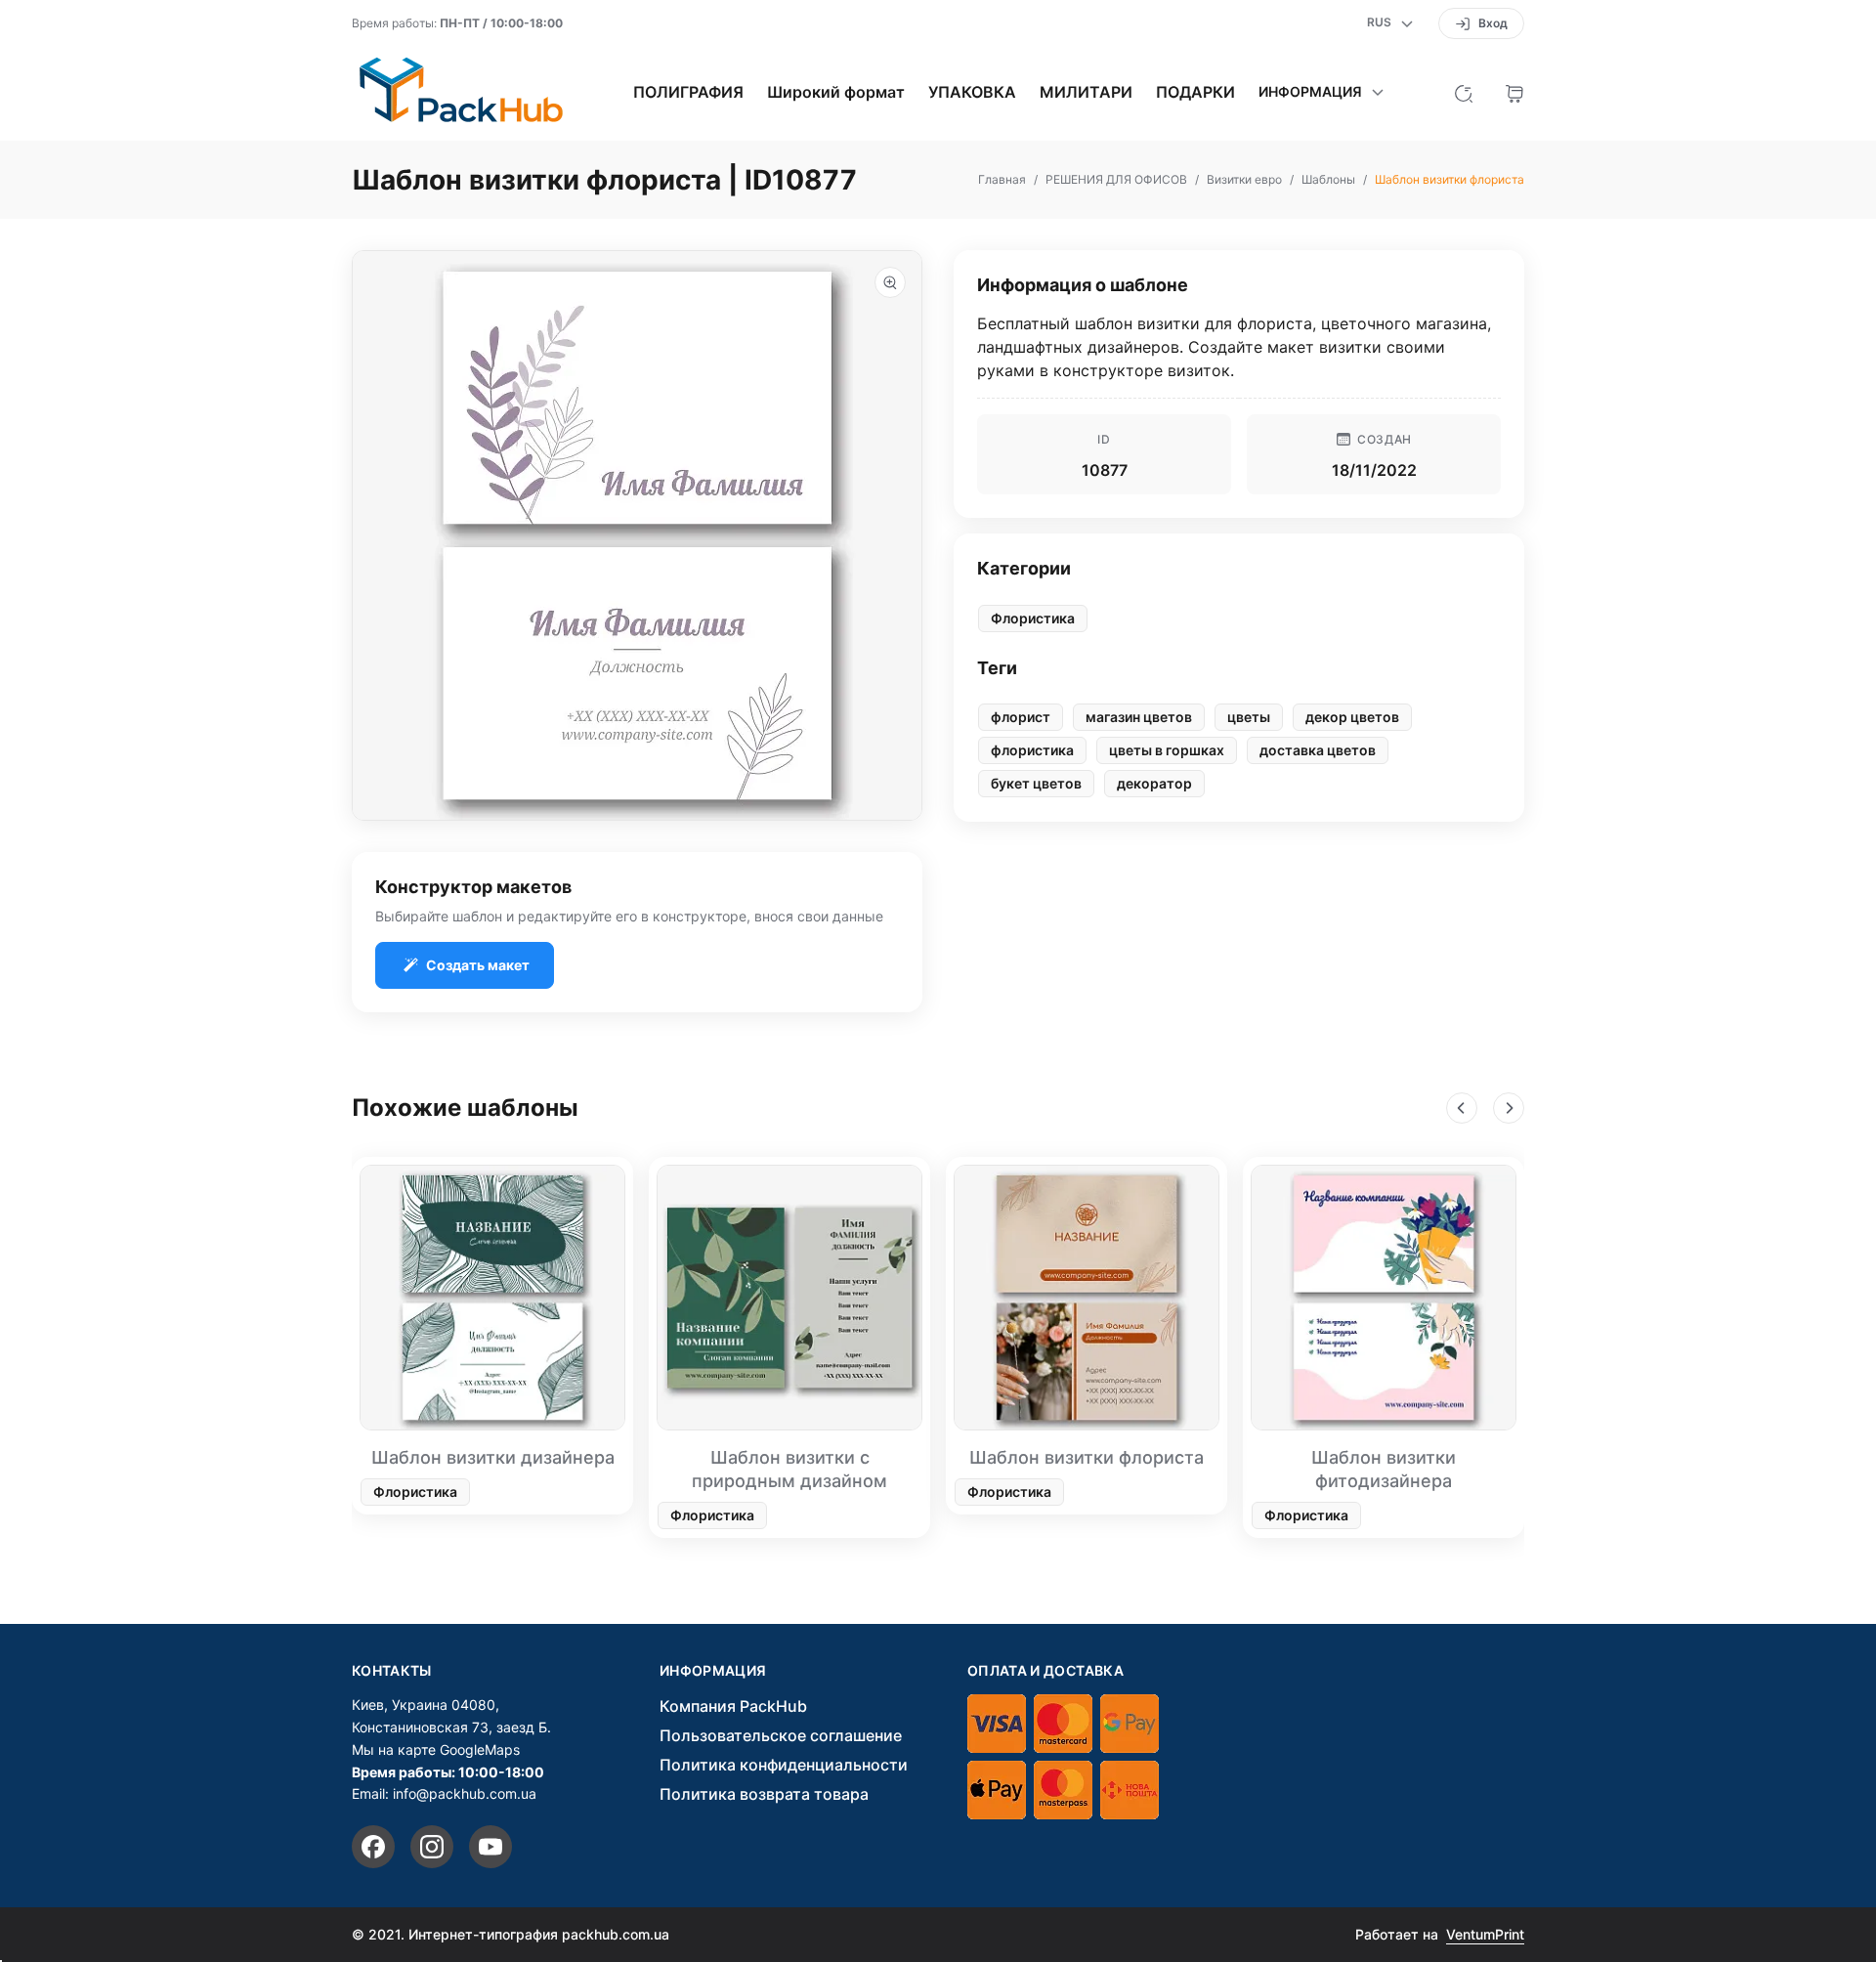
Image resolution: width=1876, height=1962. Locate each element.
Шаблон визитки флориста (1087, 1457)
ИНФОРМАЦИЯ (713, 1671)
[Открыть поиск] (1464, 92)
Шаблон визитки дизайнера (493, 1457)
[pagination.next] (1509, 1108)
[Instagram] (432, 1847)
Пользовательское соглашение (781, 1735)
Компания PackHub (733, 1706)
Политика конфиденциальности (784, 1765)
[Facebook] (373, 1847)
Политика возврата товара (764, 1794)
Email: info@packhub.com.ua (444, 1793)
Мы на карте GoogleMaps (436, 1749)
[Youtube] (490, 1847)
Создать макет (478, 965)
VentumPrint (1485, 1934)
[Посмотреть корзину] (1514, 92)
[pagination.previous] (1462, 1108)
